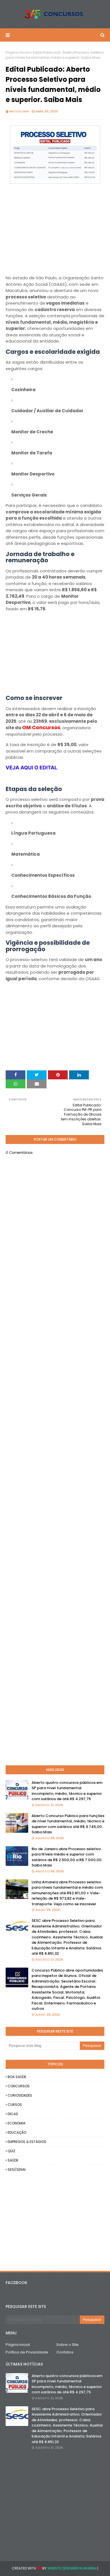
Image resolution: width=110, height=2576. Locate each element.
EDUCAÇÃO (17, 2132)
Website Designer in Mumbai (72, 2568)
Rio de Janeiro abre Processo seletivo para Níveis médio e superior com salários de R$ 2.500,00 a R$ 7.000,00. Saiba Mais (67, 1857)
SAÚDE (13, 2160)
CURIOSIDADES (20, 2095)
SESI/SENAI (17, 2170)
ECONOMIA (16, 2123)
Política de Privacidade (27, 2352)
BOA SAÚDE (17, 2077)
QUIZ (11, 2151)
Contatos (65, 2352)
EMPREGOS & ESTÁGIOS (27, 2142)
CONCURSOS (19, 2086)
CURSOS (15, 2105)
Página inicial (17, 52)
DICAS (13, 2114)
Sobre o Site (68, 2345)
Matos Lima (19, 111)
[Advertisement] (55, 235)
